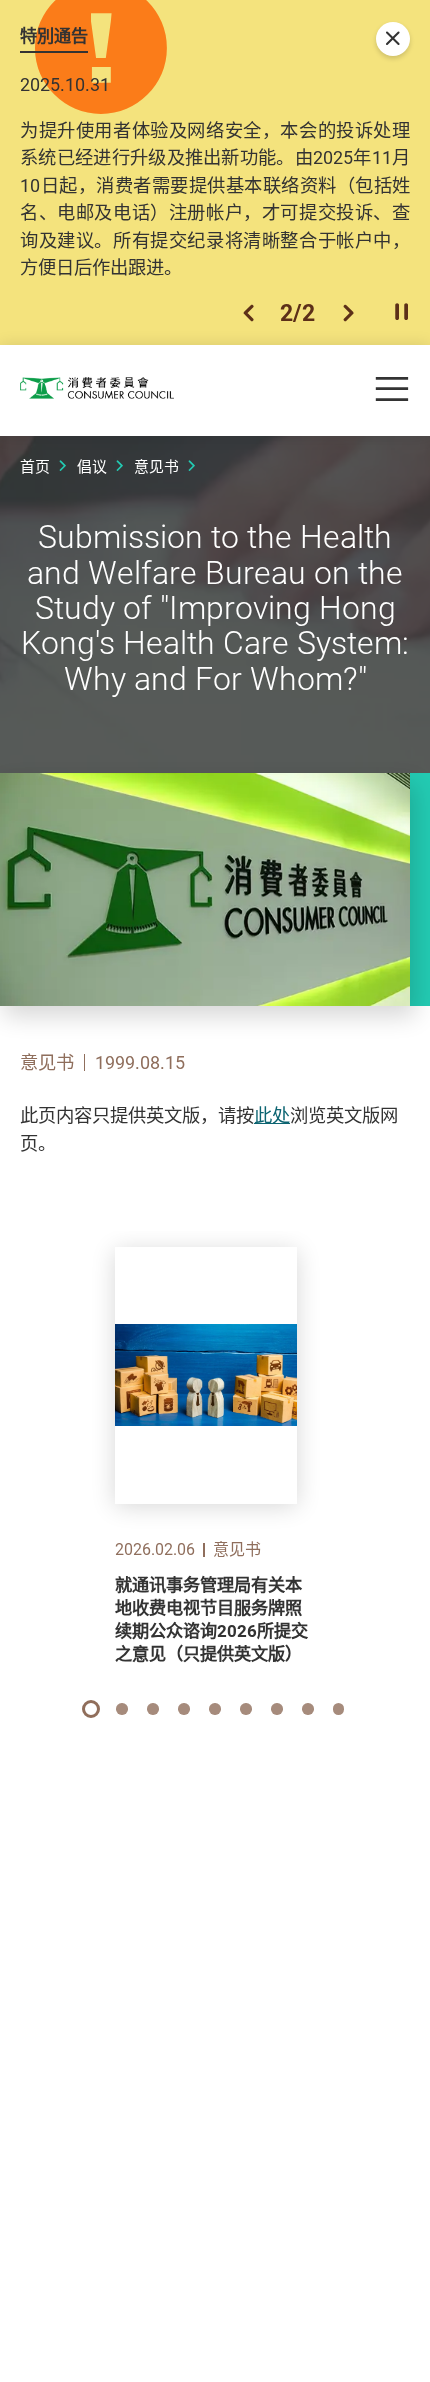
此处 (272, 1115)
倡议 (92, 466)
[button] (248, 313)
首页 (35, 466)
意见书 (156, 466)
